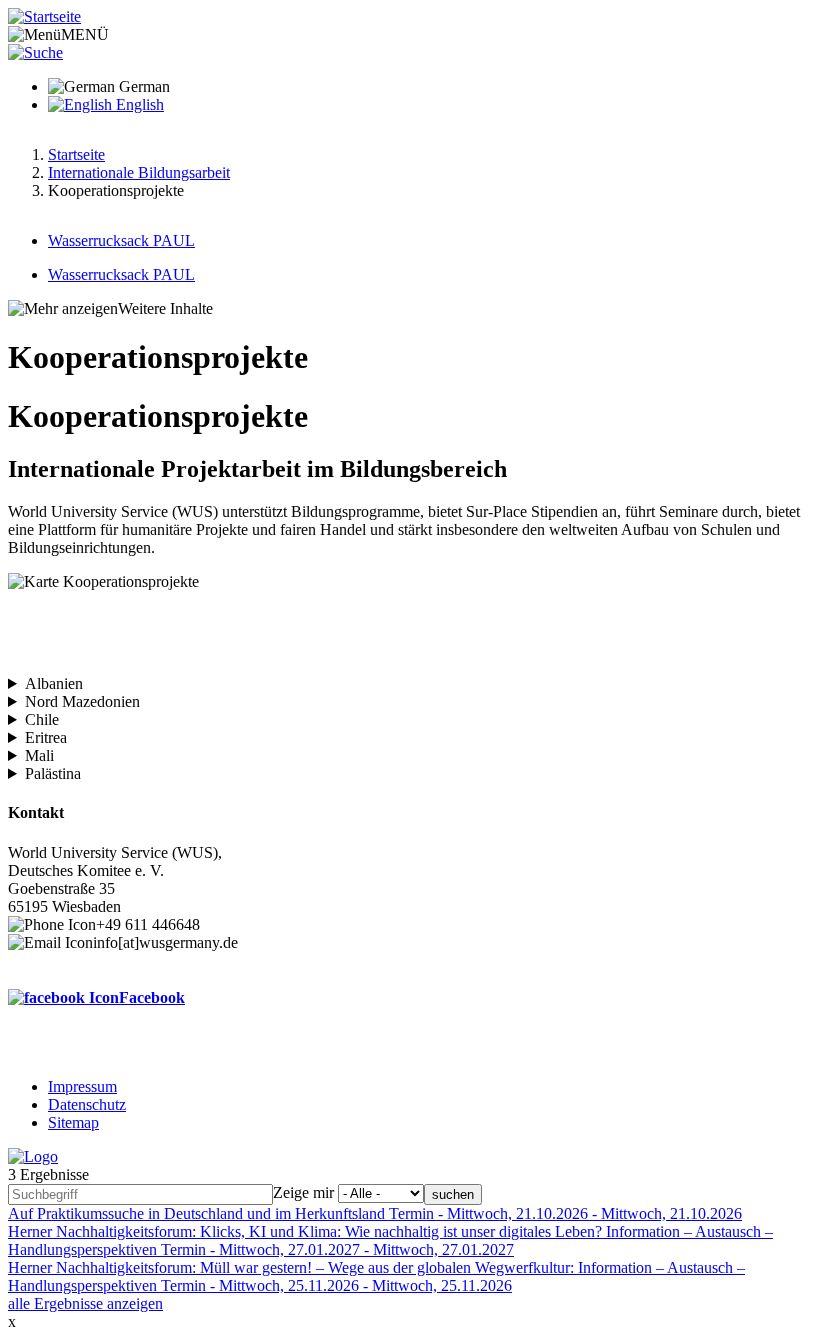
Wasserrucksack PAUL (121, 240)
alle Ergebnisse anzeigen (85, 1303)
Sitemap (73, 1122)
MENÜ (85, 34)
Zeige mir (303, 1192)
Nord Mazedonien (82, 701)
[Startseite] (44, 16)
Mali (39, 755)
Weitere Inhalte (165, 308)
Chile (42, 719)
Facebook (152, 997)
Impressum (82, 1086)
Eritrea (46, 737)
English (138, 104)
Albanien (54, 683)
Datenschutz (87, 1104)
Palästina (53, 773)
